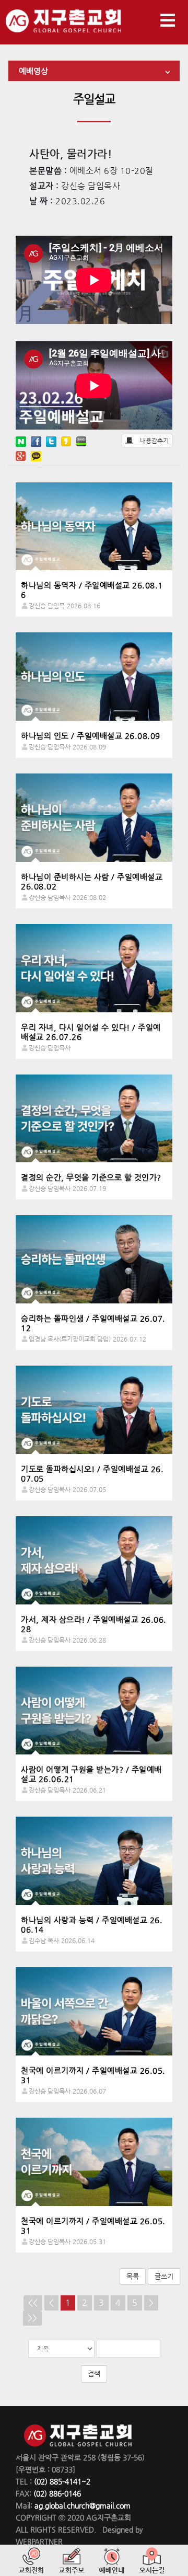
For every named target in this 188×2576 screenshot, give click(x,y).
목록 (133, 2276)
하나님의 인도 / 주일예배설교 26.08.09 (91, 736)
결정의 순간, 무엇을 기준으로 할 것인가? (91, 1177)
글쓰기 (164, 2276)
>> (32, 2318)
